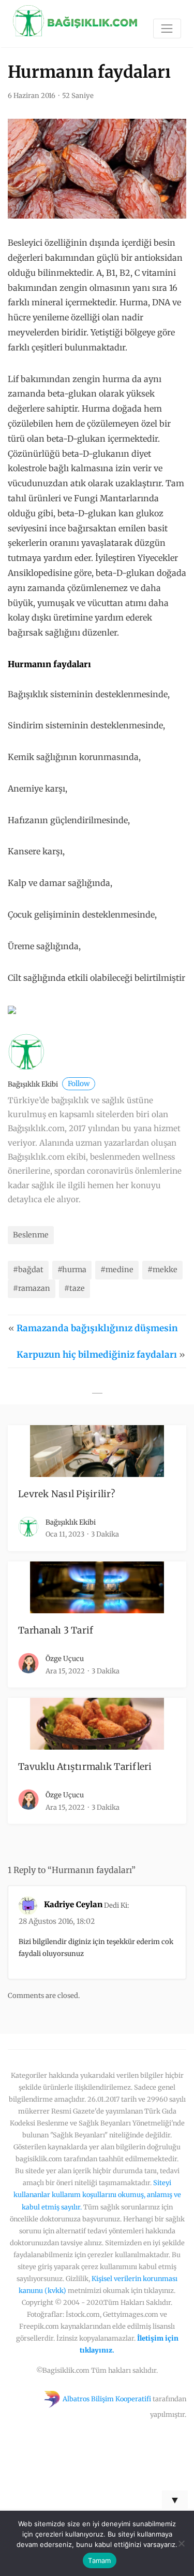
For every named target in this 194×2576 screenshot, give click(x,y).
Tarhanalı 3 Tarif (56, 1630)
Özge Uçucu (65, 1659)
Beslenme (31, 1235)
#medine (117, 1270)
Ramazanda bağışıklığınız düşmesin (97, 1328)
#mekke (162, 1270)
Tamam (99, 2560)
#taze (74, 1288)
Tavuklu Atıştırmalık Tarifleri (85, 1767)
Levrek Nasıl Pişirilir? (66, 1494)
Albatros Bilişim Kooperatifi (107, 2399)
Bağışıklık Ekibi (49, 1084)
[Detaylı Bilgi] (12, 1009)
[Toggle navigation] (167, 29)
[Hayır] (181, 2543)
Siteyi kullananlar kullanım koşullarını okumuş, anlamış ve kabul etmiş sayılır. (97, 2194)
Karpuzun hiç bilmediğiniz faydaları (97, 1355)
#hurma (72, 1270)
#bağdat (28, 1270)
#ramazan (32, 1288)
